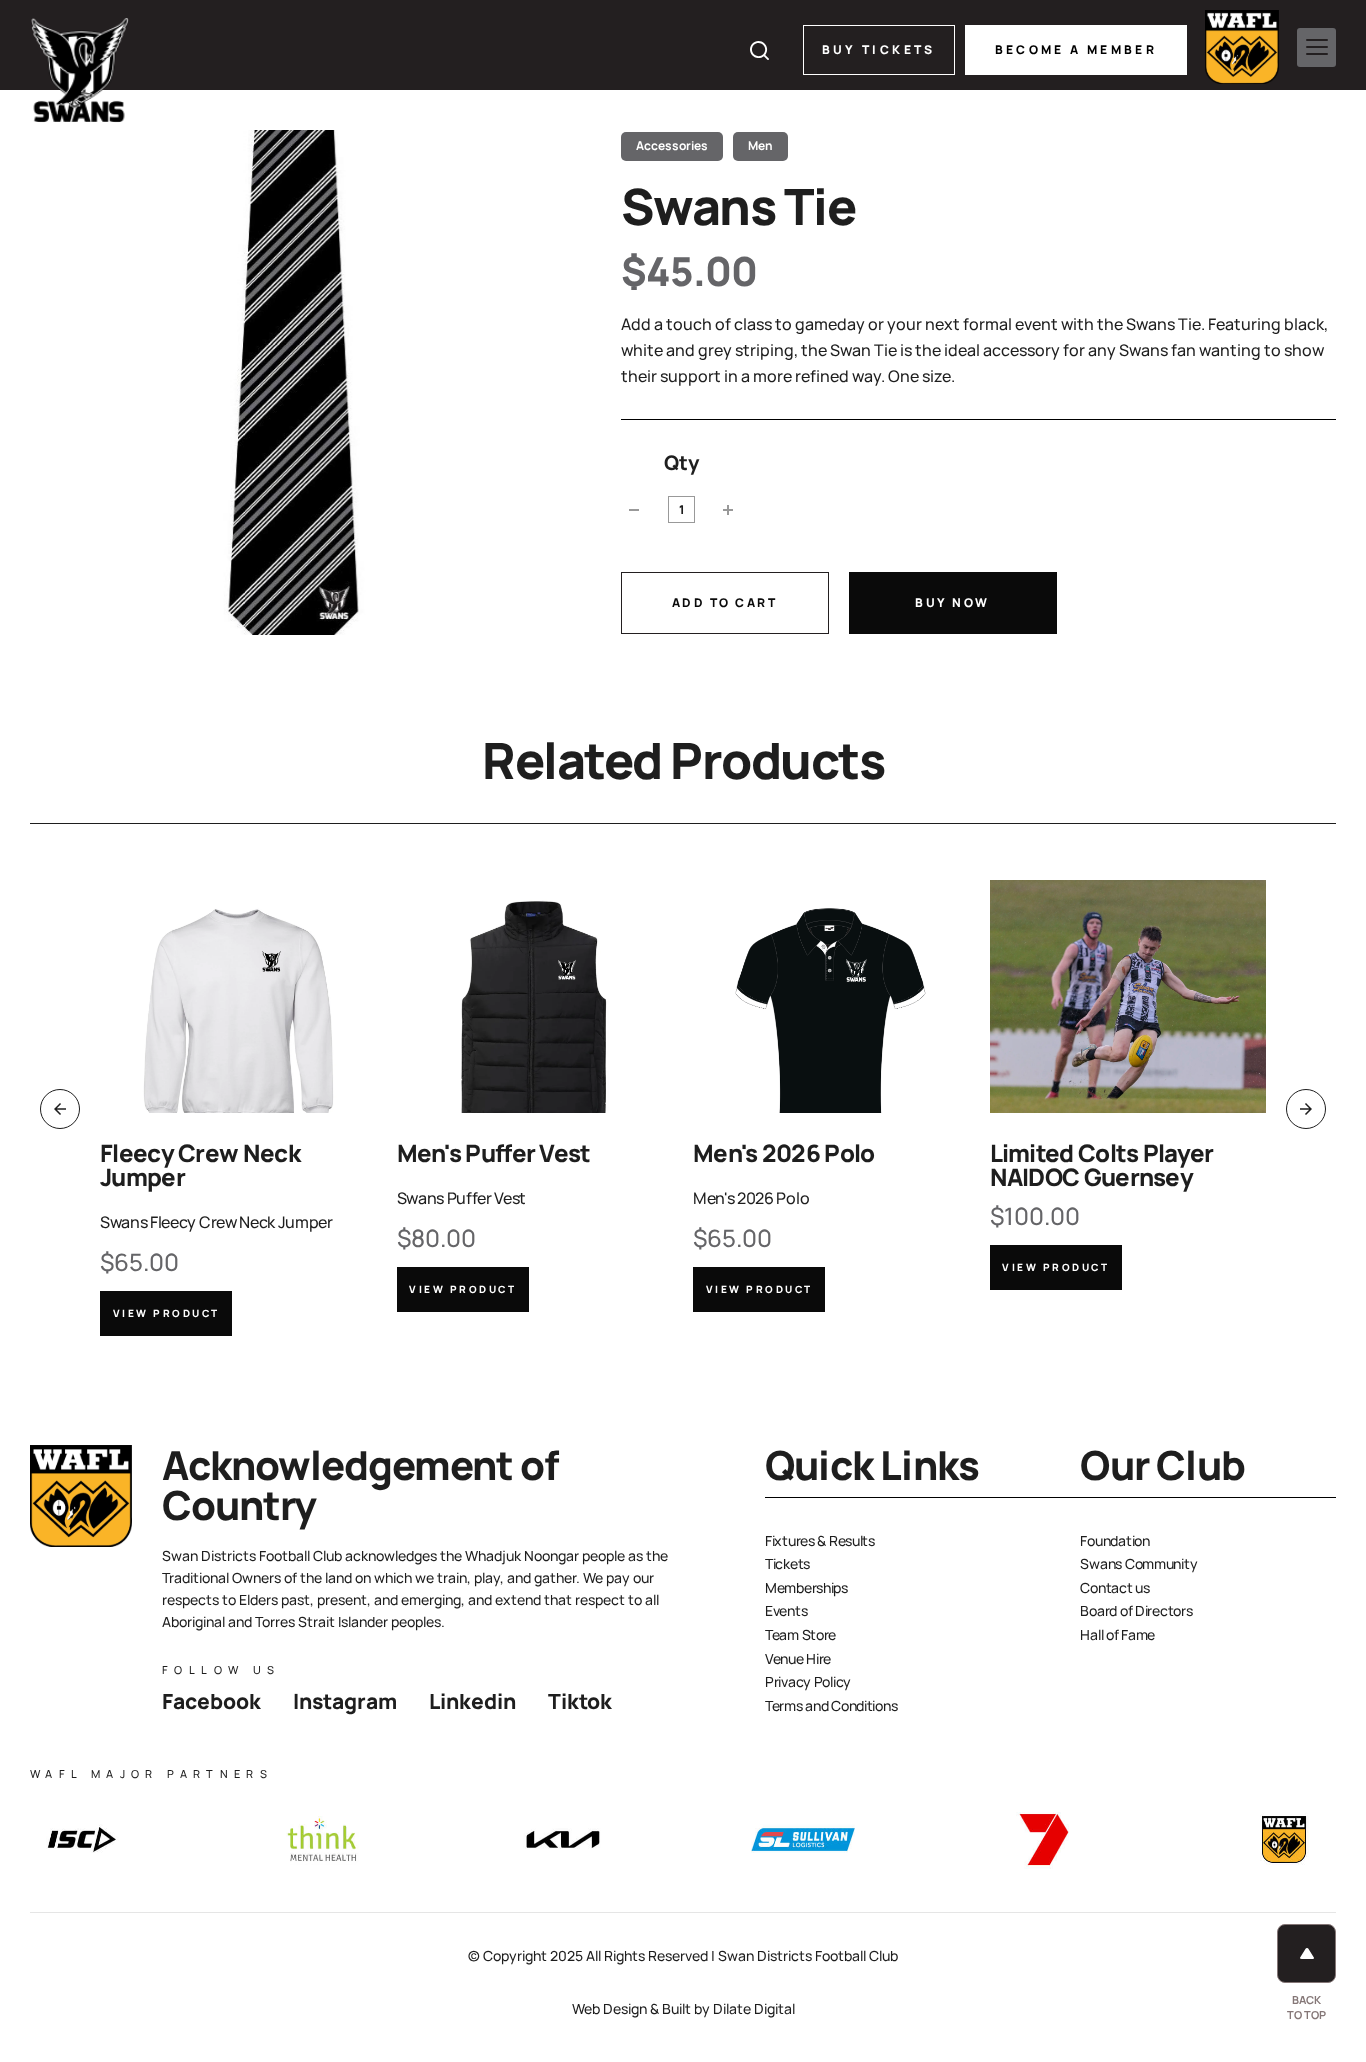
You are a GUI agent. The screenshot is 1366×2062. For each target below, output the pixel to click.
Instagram (345, 1701)
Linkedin (472, 1701)
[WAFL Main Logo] (1242, 47)
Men (760, 145)
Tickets (787, 1563)
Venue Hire (798, 1658)
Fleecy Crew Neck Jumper (200, 1164)
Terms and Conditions (831, 1705)
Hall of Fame (1117, 1634)
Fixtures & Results (820, 1540)
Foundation (1114, 1540)
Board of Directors (1136, 1610)
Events (786, 1610)
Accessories (672, 145)
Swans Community (1138, 1563)
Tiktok (580, 1701)
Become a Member (1076, 49)
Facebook (211, 1701)
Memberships (806, 1587)
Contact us (1114, 1587)
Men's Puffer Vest (494, 1152)
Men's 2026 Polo (784, 1152)
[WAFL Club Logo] (80, 70)
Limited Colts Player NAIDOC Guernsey (1102, 1164)
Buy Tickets (879, 49)
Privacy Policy (808, 1681)
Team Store (800, 1634)
